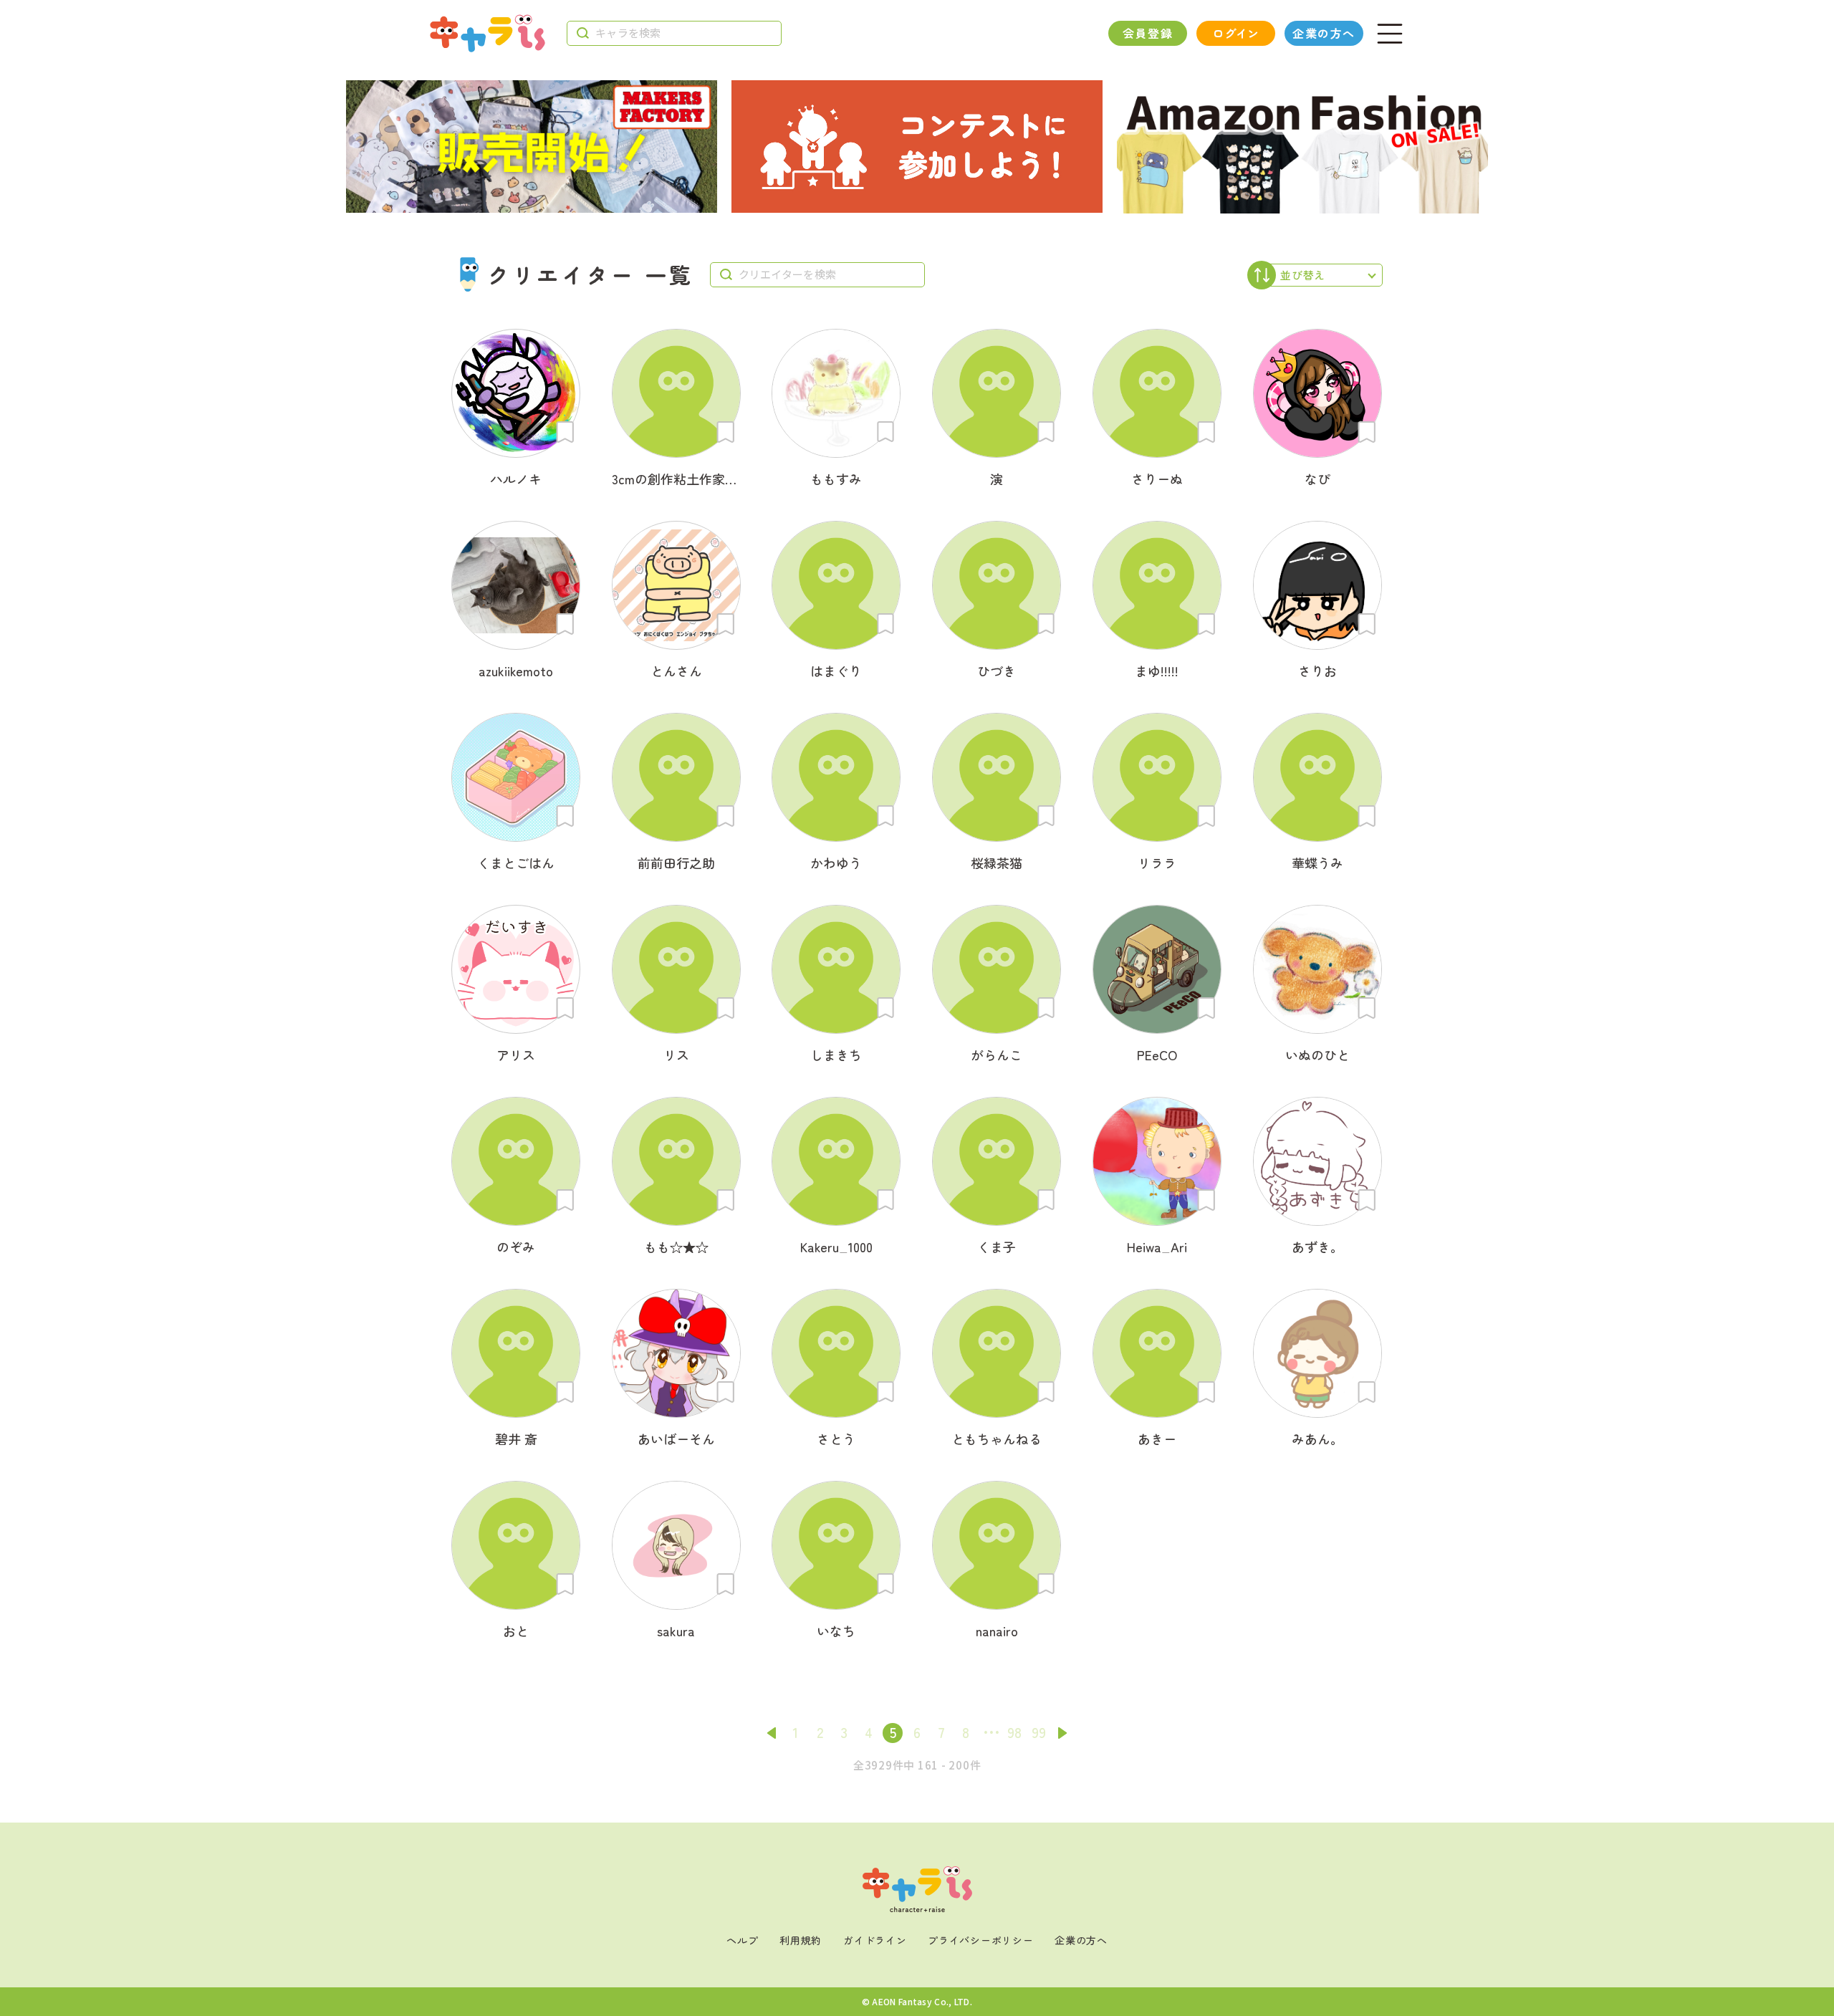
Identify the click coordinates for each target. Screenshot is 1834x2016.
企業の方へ (1324, 33)
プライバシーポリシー (980, 1940)
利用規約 (801, 1940)
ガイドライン (875, 1940)
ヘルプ (742, 1940)
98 (1014, 1732)
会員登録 (1148, 33)
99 (1039, 1732)
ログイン (1235, 33)
